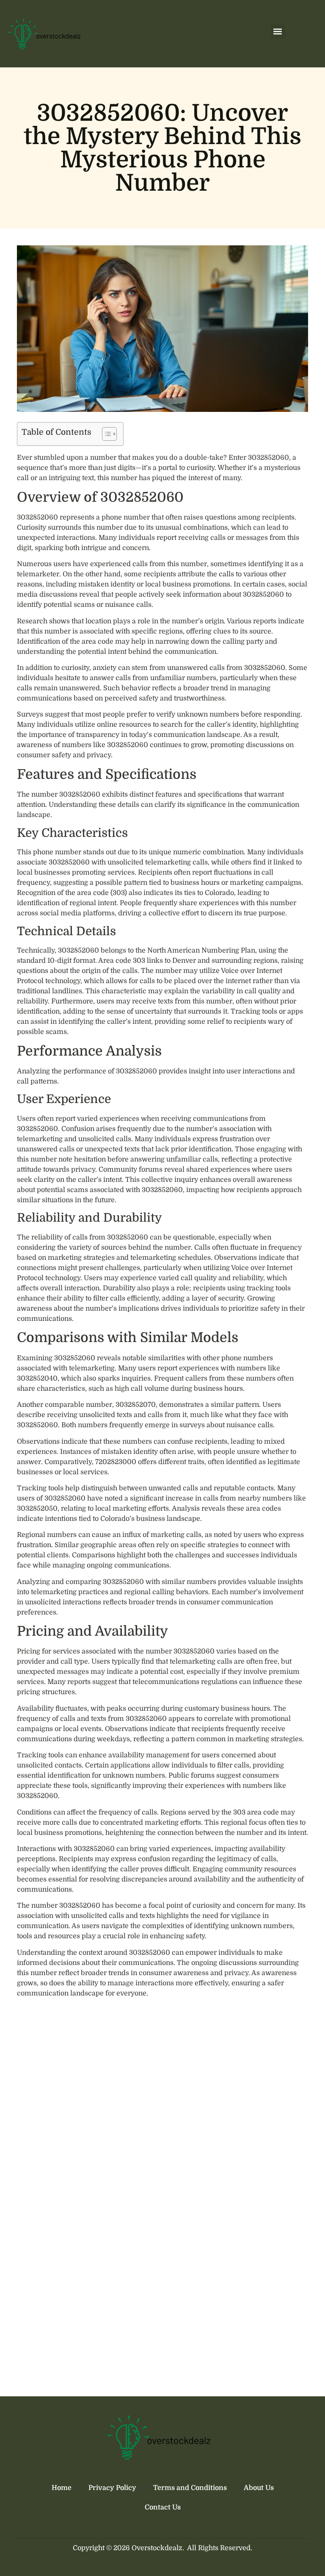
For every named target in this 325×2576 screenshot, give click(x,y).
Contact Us (163, 2507)
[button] (278, 32)
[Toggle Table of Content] (105, 434)
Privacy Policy (112, 2488)
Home (62, 2488)
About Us (259, 2488)
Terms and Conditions (190, 2488)
